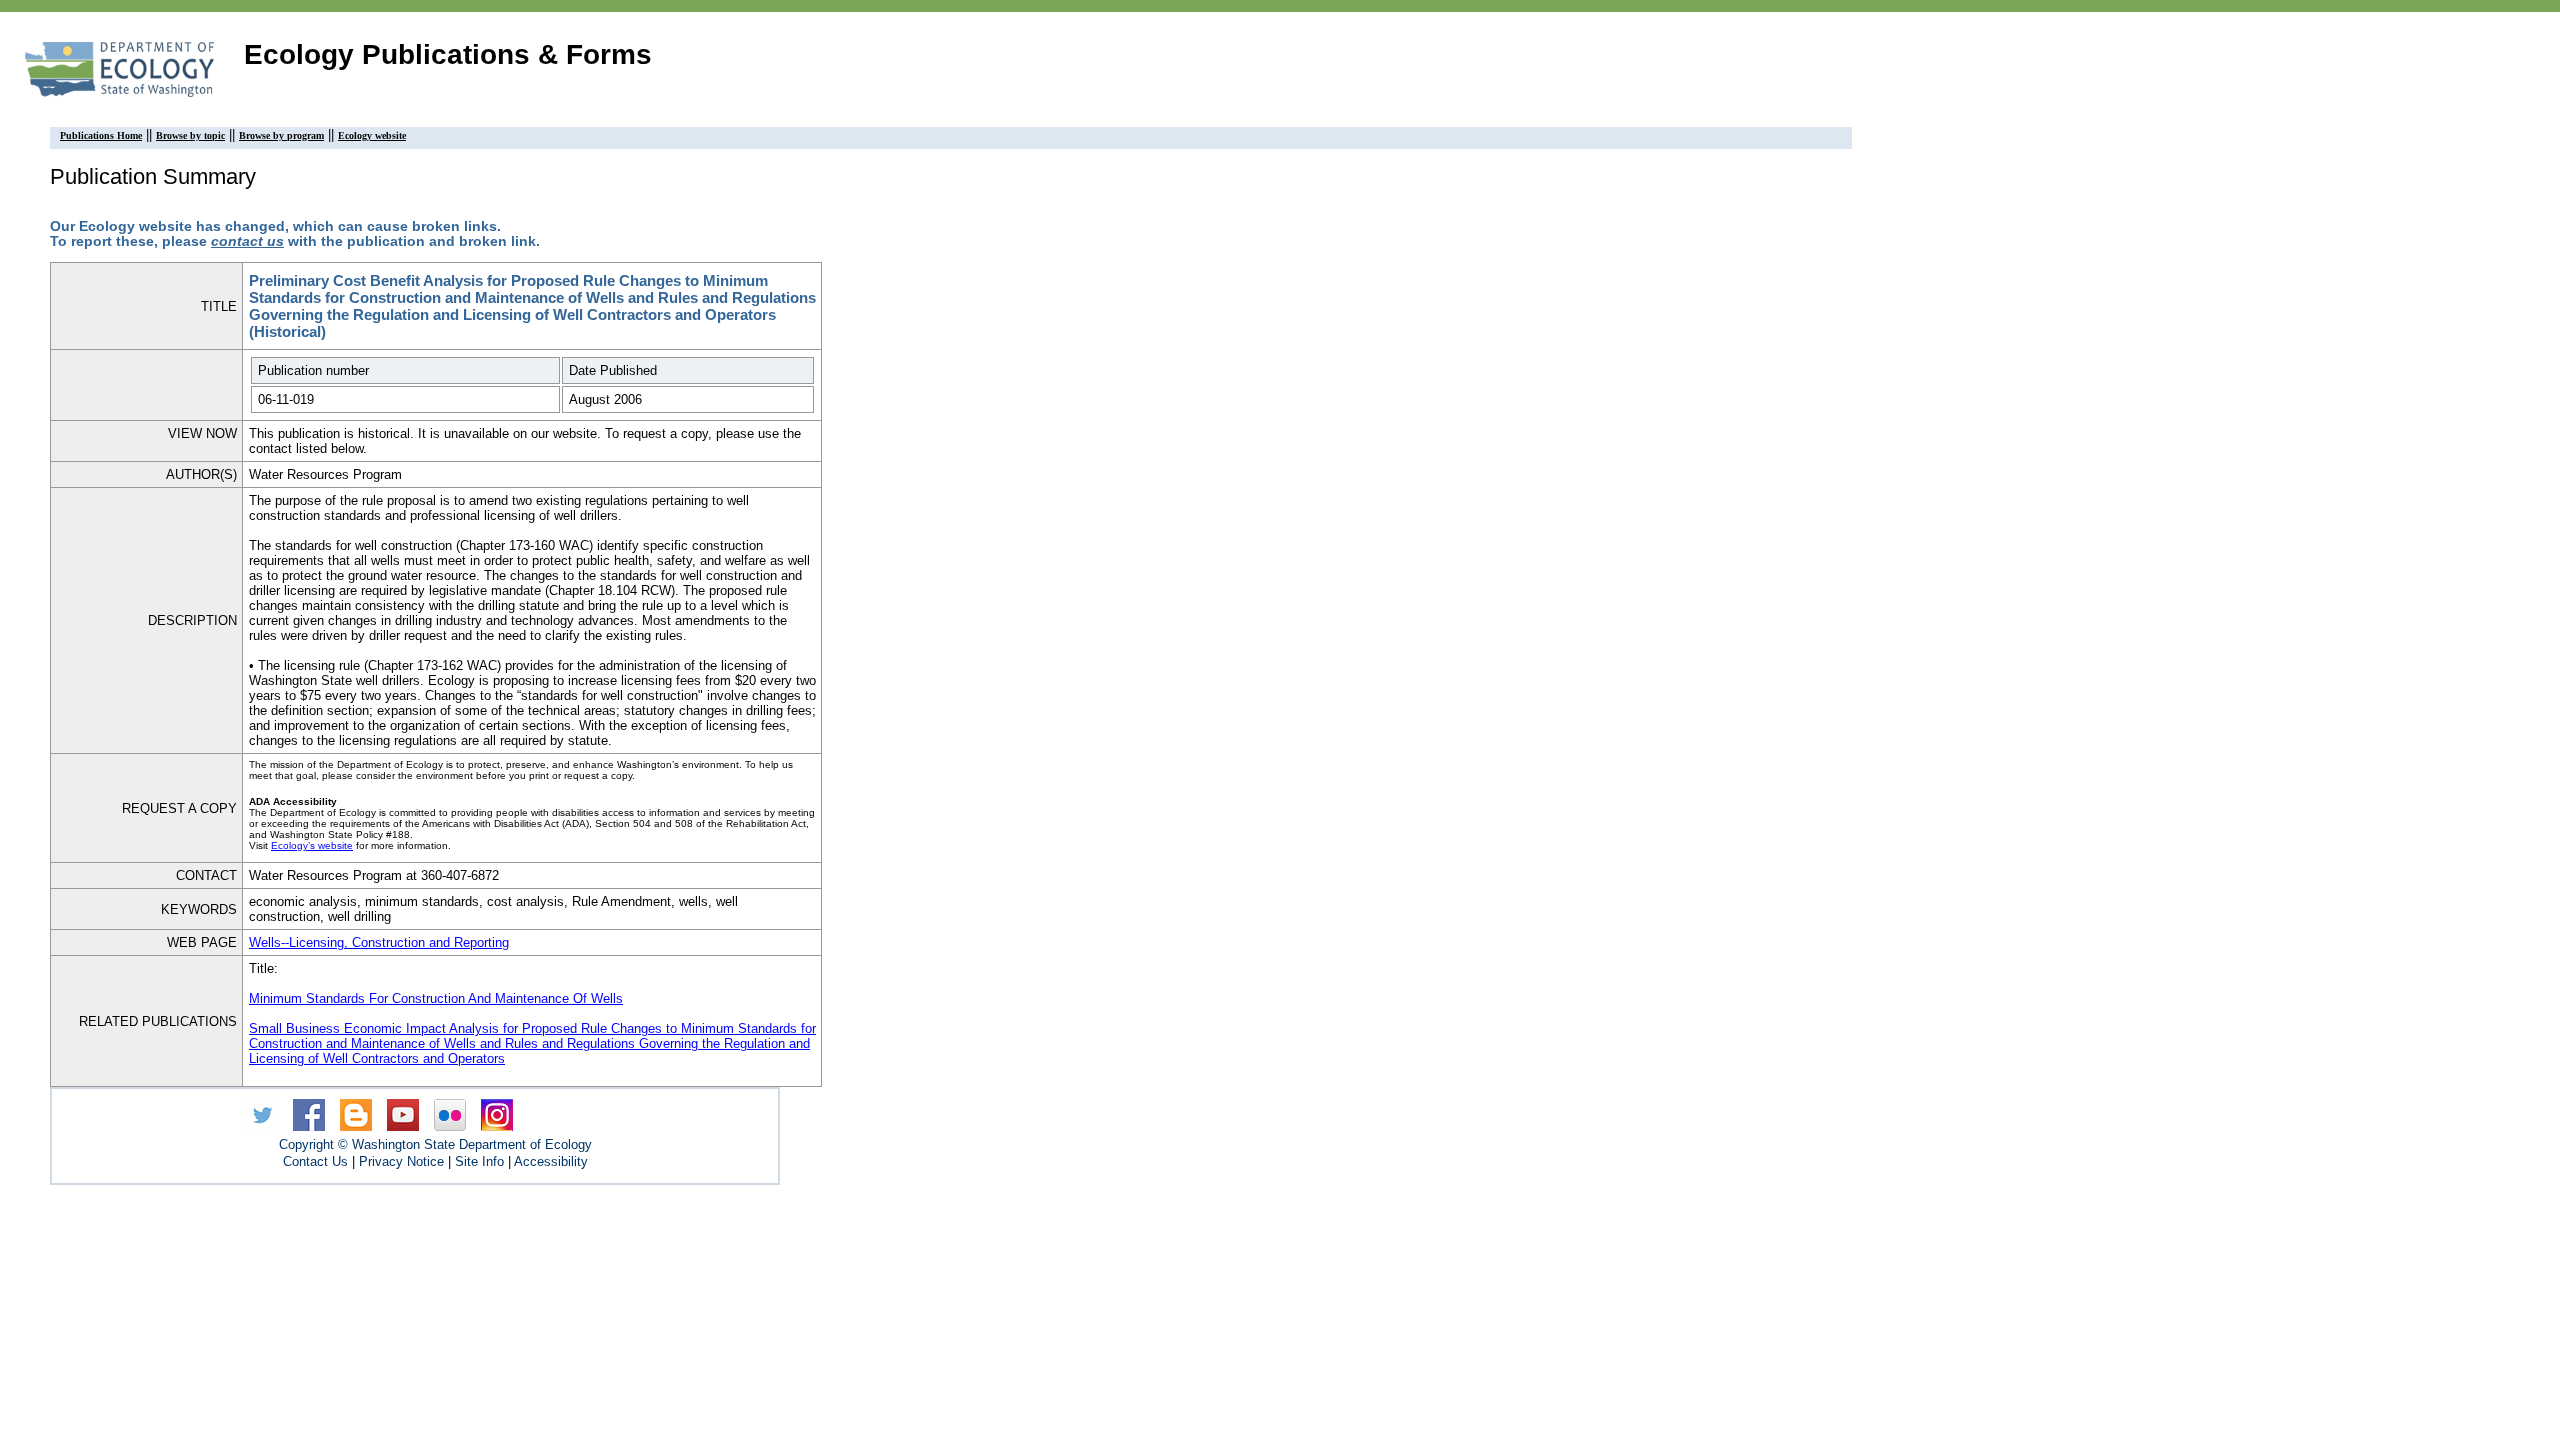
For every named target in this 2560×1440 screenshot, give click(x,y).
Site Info (479, 1161)
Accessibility (551, 1161)
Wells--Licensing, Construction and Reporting (379, 942)
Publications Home (101, 135)
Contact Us (315, 1161)
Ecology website (372, 135)
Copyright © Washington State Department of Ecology (435, 1144)
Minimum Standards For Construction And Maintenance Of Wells (436, 998)
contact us (247, 241)
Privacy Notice (401, 1161)
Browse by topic (190, 135)
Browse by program (281, 135)
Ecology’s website (312, 845)
